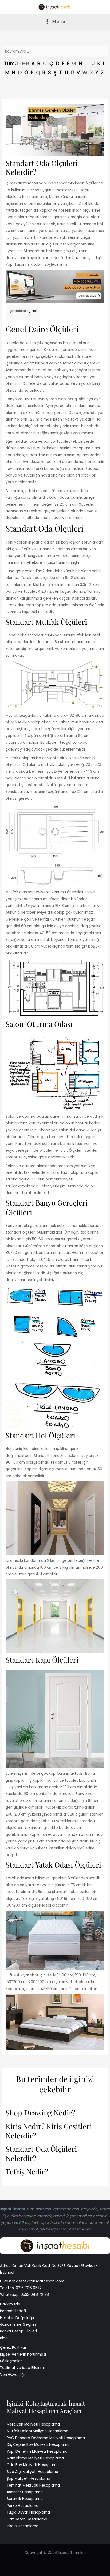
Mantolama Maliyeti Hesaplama (35, 2458)
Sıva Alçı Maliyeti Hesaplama (32, 2472)
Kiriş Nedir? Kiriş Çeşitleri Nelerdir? (49, 2131)
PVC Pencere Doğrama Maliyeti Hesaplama (46, 2438)
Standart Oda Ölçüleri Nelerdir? (41, 2154)
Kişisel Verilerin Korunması (23, 2354)
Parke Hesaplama (23, 2506)
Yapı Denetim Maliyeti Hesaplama (37, 2452)
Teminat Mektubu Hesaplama (33, 2485)
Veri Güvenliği (12, 2375)
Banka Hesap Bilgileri (18, 2331)
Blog (4, 2338)
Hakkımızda (10, 2304)
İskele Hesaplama (23, 2526)
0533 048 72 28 (35, 2295)
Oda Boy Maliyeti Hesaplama (33, 2465)
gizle (32, 311)
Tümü (11, 63)
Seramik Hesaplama (25, 2499)
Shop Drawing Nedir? (40, 2113)
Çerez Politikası (14, 2347)
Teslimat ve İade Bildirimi (22, 2368)
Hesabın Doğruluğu (17, 2318)
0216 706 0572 (29, 2288)
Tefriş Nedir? (27, 2172)
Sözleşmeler (11, 2361)
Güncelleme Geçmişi (19, 2325)
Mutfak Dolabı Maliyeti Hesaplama (38, 2431)
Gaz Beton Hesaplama (27, 2519)
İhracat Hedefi (13, 2311)
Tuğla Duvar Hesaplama (28, 2512)
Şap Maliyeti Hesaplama (28, 2478)
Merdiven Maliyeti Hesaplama (33, 2424)
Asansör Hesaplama (25, 2492)
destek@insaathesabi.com (40, 2281)
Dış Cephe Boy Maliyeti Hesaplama (38, 2445)
